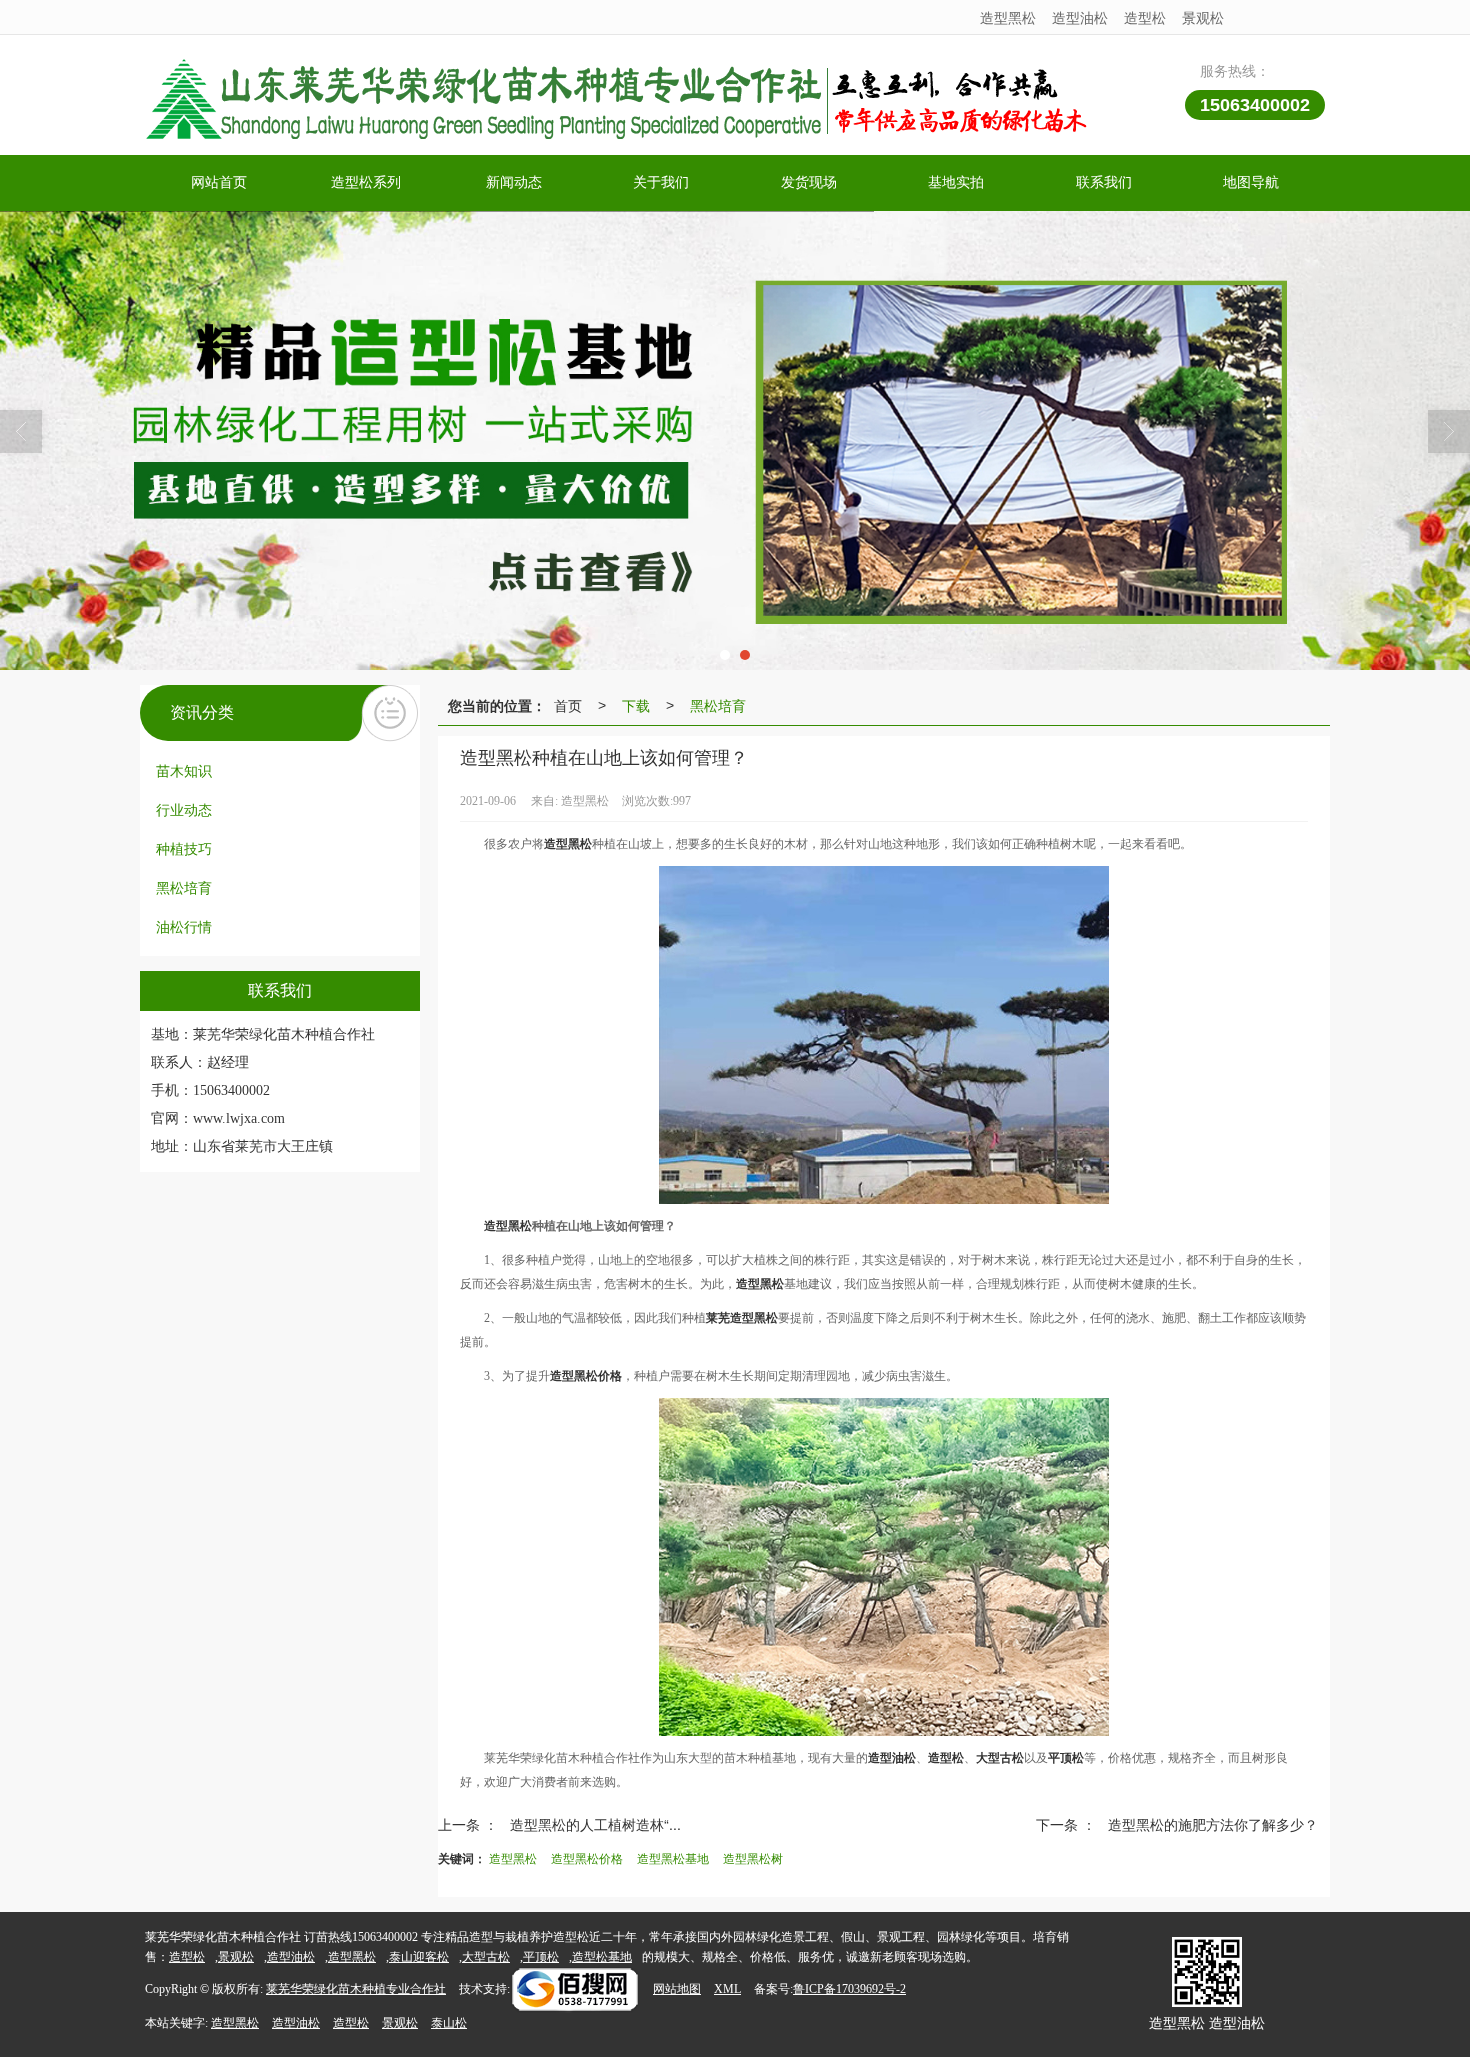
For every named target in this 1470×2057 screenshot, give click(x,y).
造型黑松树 (753, 1857)
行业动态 (184, 809)
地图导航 (1251, 182)
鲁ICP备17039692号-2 (849, 1989)
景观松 (1203, 17)
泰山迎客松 (419, 1957)
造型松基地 (602, 1957)
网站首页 (219, 182)
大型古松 (486, 1957)
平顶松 (541, 1957)
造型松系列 (366, 182)
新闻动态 (514, 182)
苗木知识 (184, 770)
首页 (568, 705)
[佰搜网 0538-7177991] (575, 1989)
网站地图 (677, 1989)
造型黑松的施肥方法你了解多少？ (1213, 1824)
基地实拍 (956, 182)
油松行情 (184, 926)
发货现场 (809, 182)
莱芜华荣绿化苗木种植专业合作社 (356, 1989)
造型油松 (1080, 17)
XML (727, 1989)
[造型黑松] (735, 440)
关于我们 (661, 182)
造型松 (1145, 17)
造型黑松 (1008, 17)
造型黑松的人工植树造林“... (595, 1824)
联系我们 (1104, 182)
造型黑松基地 (673, 1857)
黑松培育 (184, 887)
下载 (636, 705)
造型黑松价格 (587, 1857)
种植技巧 (184, 848)
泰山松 (449, 2023)
